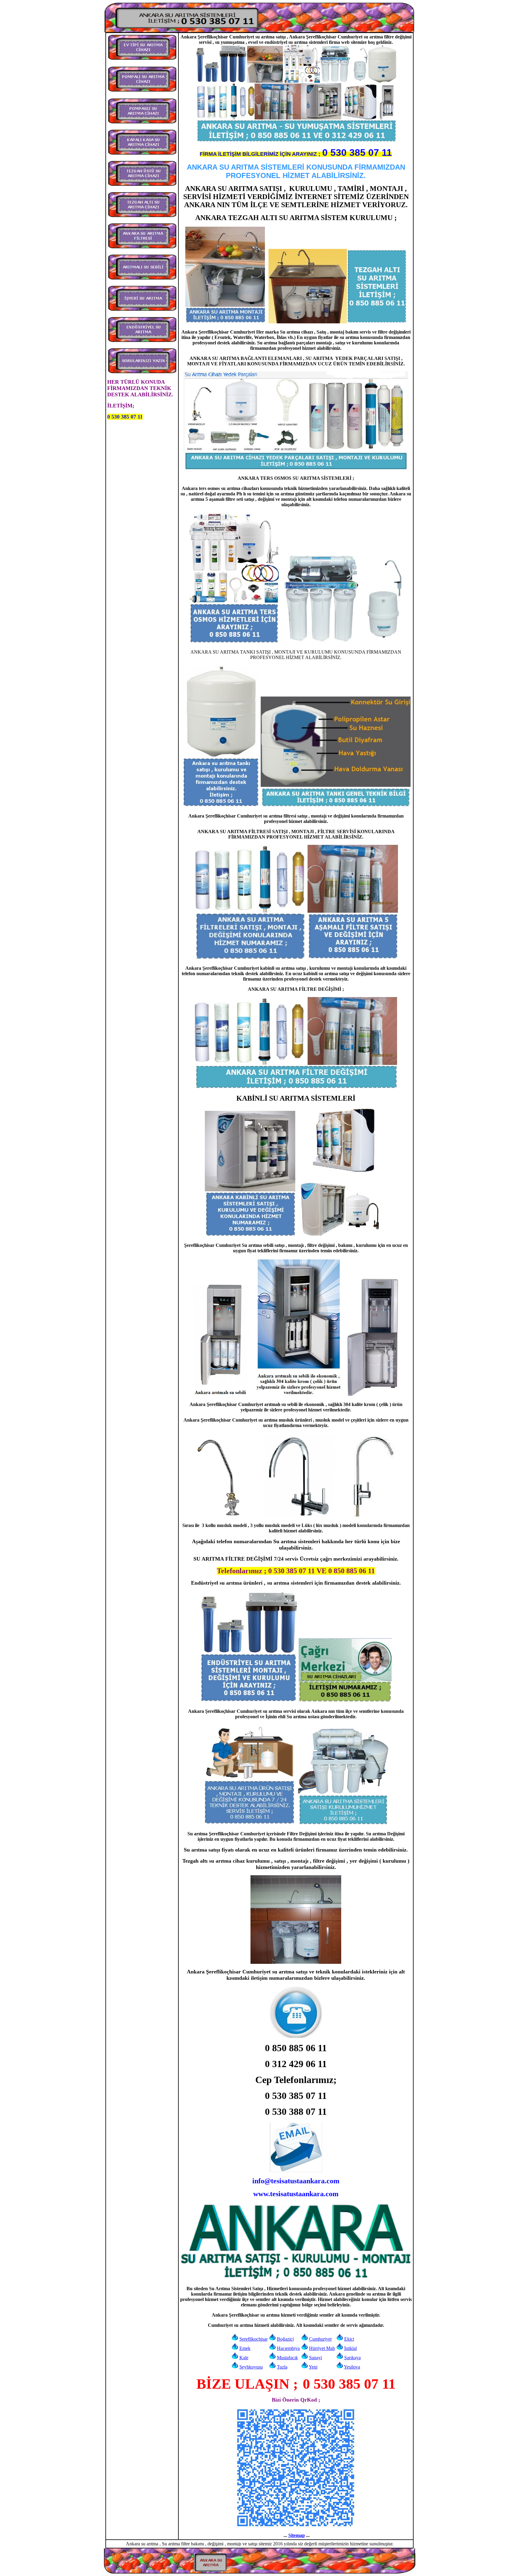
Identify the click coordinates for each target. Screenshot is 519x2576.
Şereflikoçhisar (253, 2339)
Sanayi (316, 2358)
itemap (298, 2535)
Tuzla (282, 2367)
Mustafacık (287, 2358)
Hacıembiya (288, 2348)
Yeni (313, 2367)
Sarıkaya (352, 2358)
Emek (245, 2348)
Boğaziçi (285, 2339)
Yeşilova (352, 2367)
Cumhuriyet (320, 2339)
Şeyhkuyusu (251, 2367)
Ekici (349, 2339)
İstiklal (351, 2348)
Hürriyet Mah (322, 2348)
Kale (244, 2358)
